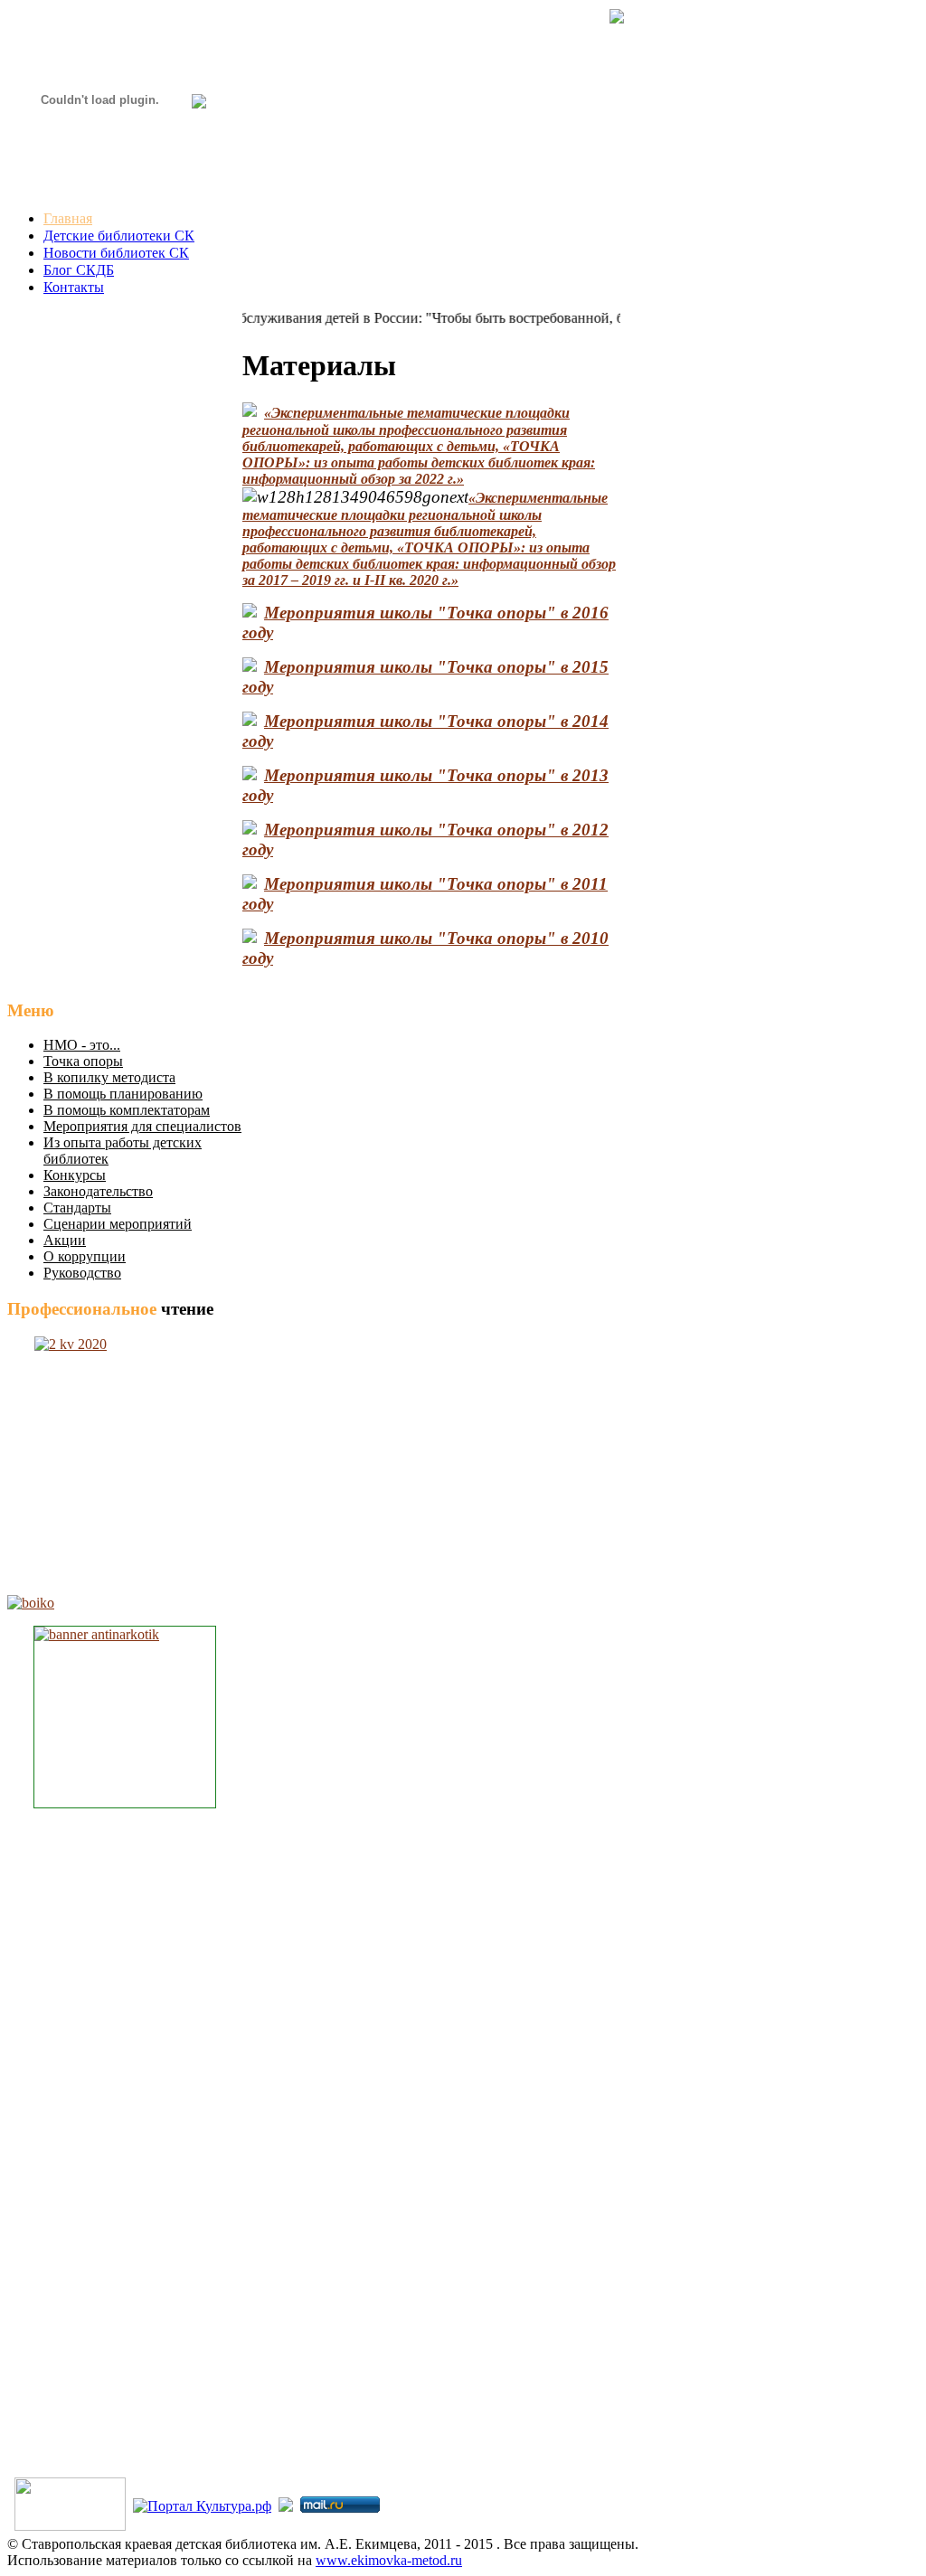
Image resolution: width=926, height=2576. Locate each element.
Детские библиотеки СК (119, 236)
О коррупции (85, 1256)
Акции (65, 1240)
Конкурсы (75, 1175)
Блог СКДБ (79, 270)
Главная (68, 218)
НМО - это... (82, 1045)
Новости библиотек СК (116, 253)
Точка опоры (83, 1061)
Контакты (74, 287)
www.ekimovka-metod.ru (389, 2560)
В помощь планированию (123, 1094)
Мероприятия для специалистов (142, 1126)
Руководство (82, 1273)
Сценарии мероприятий (118, 1224)
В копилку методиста (109, 1077)
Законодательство (98, 1191)
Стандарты (77, 1208)
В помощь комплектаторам (127, 1110)
